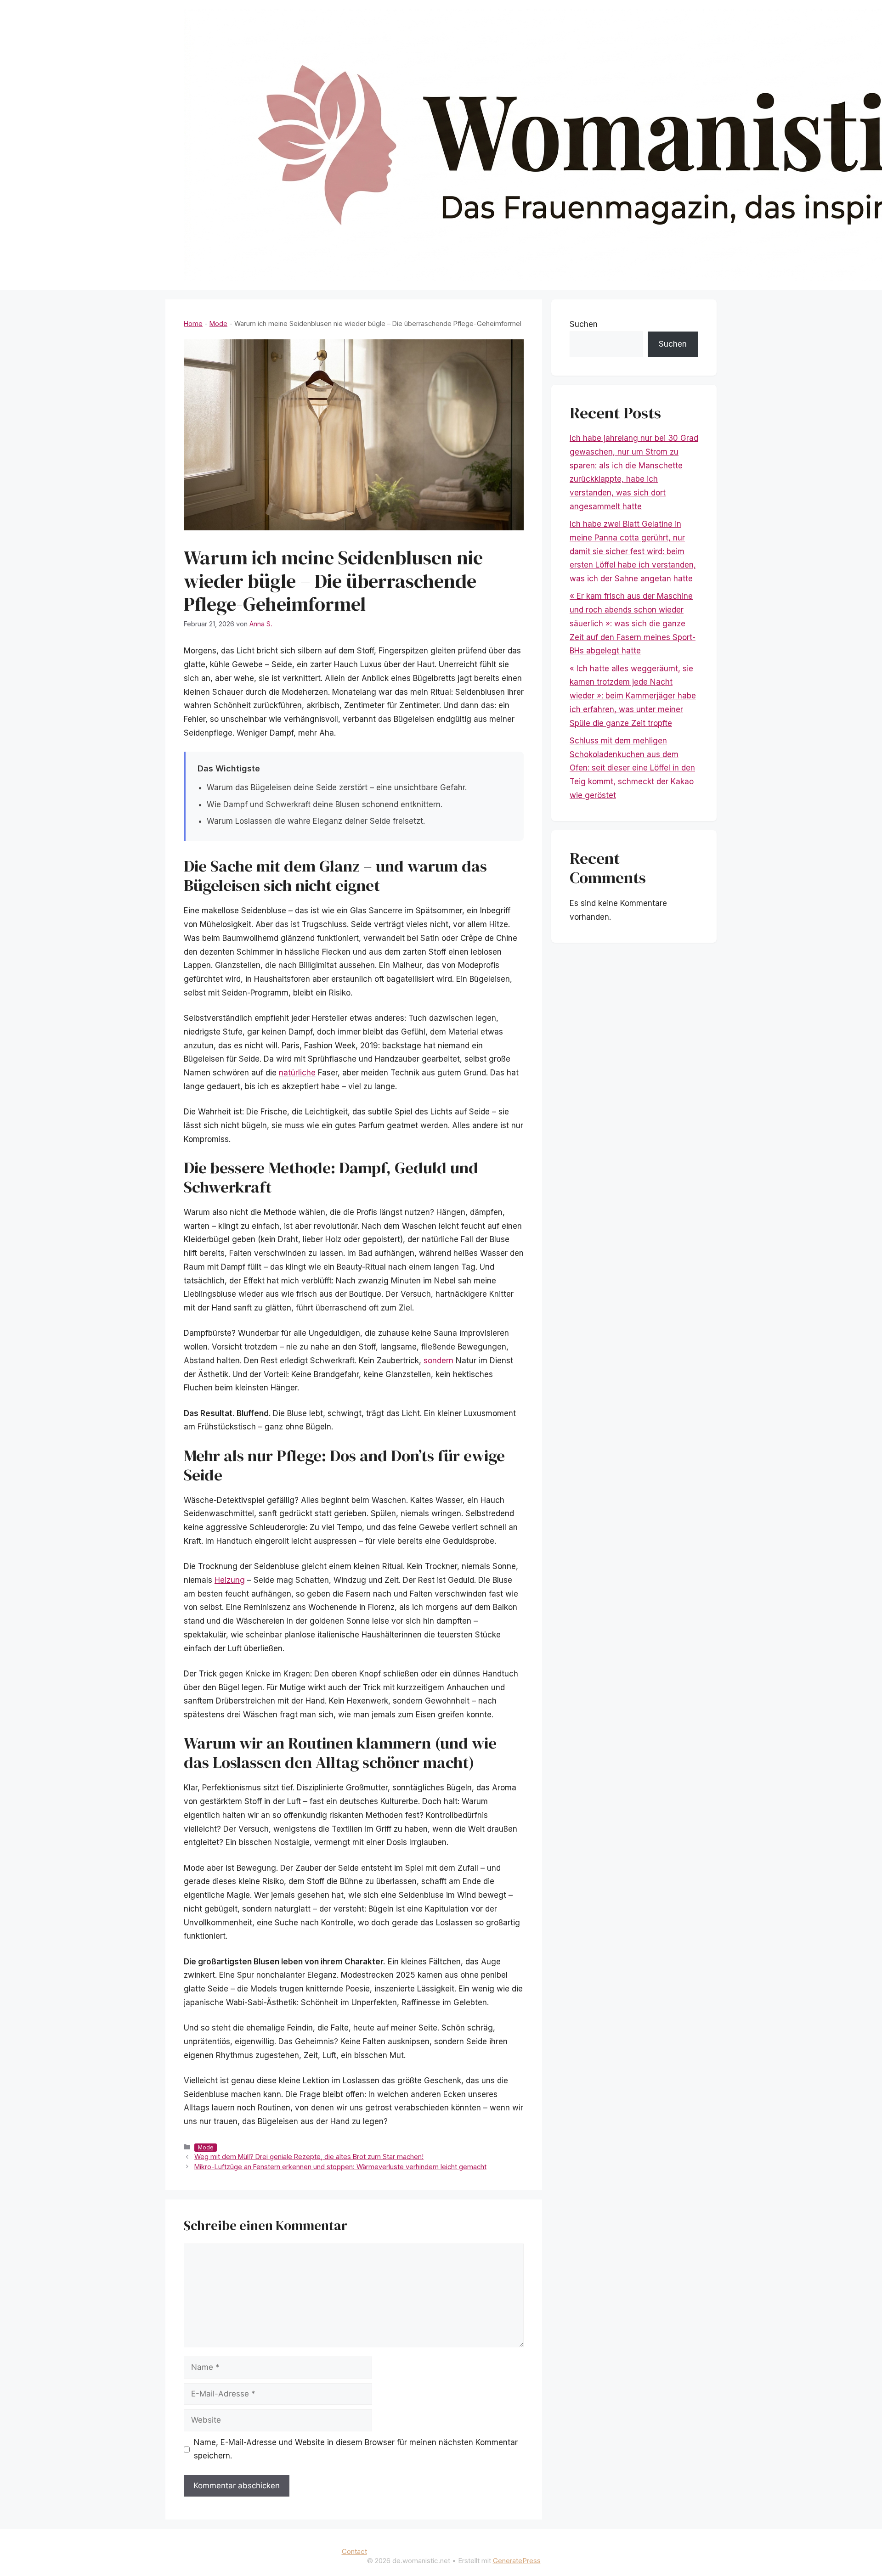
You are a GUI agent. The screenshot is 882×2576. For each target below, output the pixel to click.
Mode (218, 323)
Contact (354, 2551)
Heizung (230, 1580)
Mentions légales (409, 2548)
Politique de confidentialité (485, 2548)
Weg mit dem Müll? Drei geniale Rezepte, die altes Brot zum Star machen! (309, 2157)
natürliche (297, 1073)
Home (193, 323)
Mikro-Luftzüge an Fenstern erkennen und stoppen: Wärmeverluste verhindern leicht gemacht (340, 2167)
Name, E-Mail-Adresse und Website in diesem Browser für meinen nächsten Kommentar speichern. (356, 2449)
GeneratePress (517, 2561)
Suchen (584, 324)
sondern (438, 1361)
